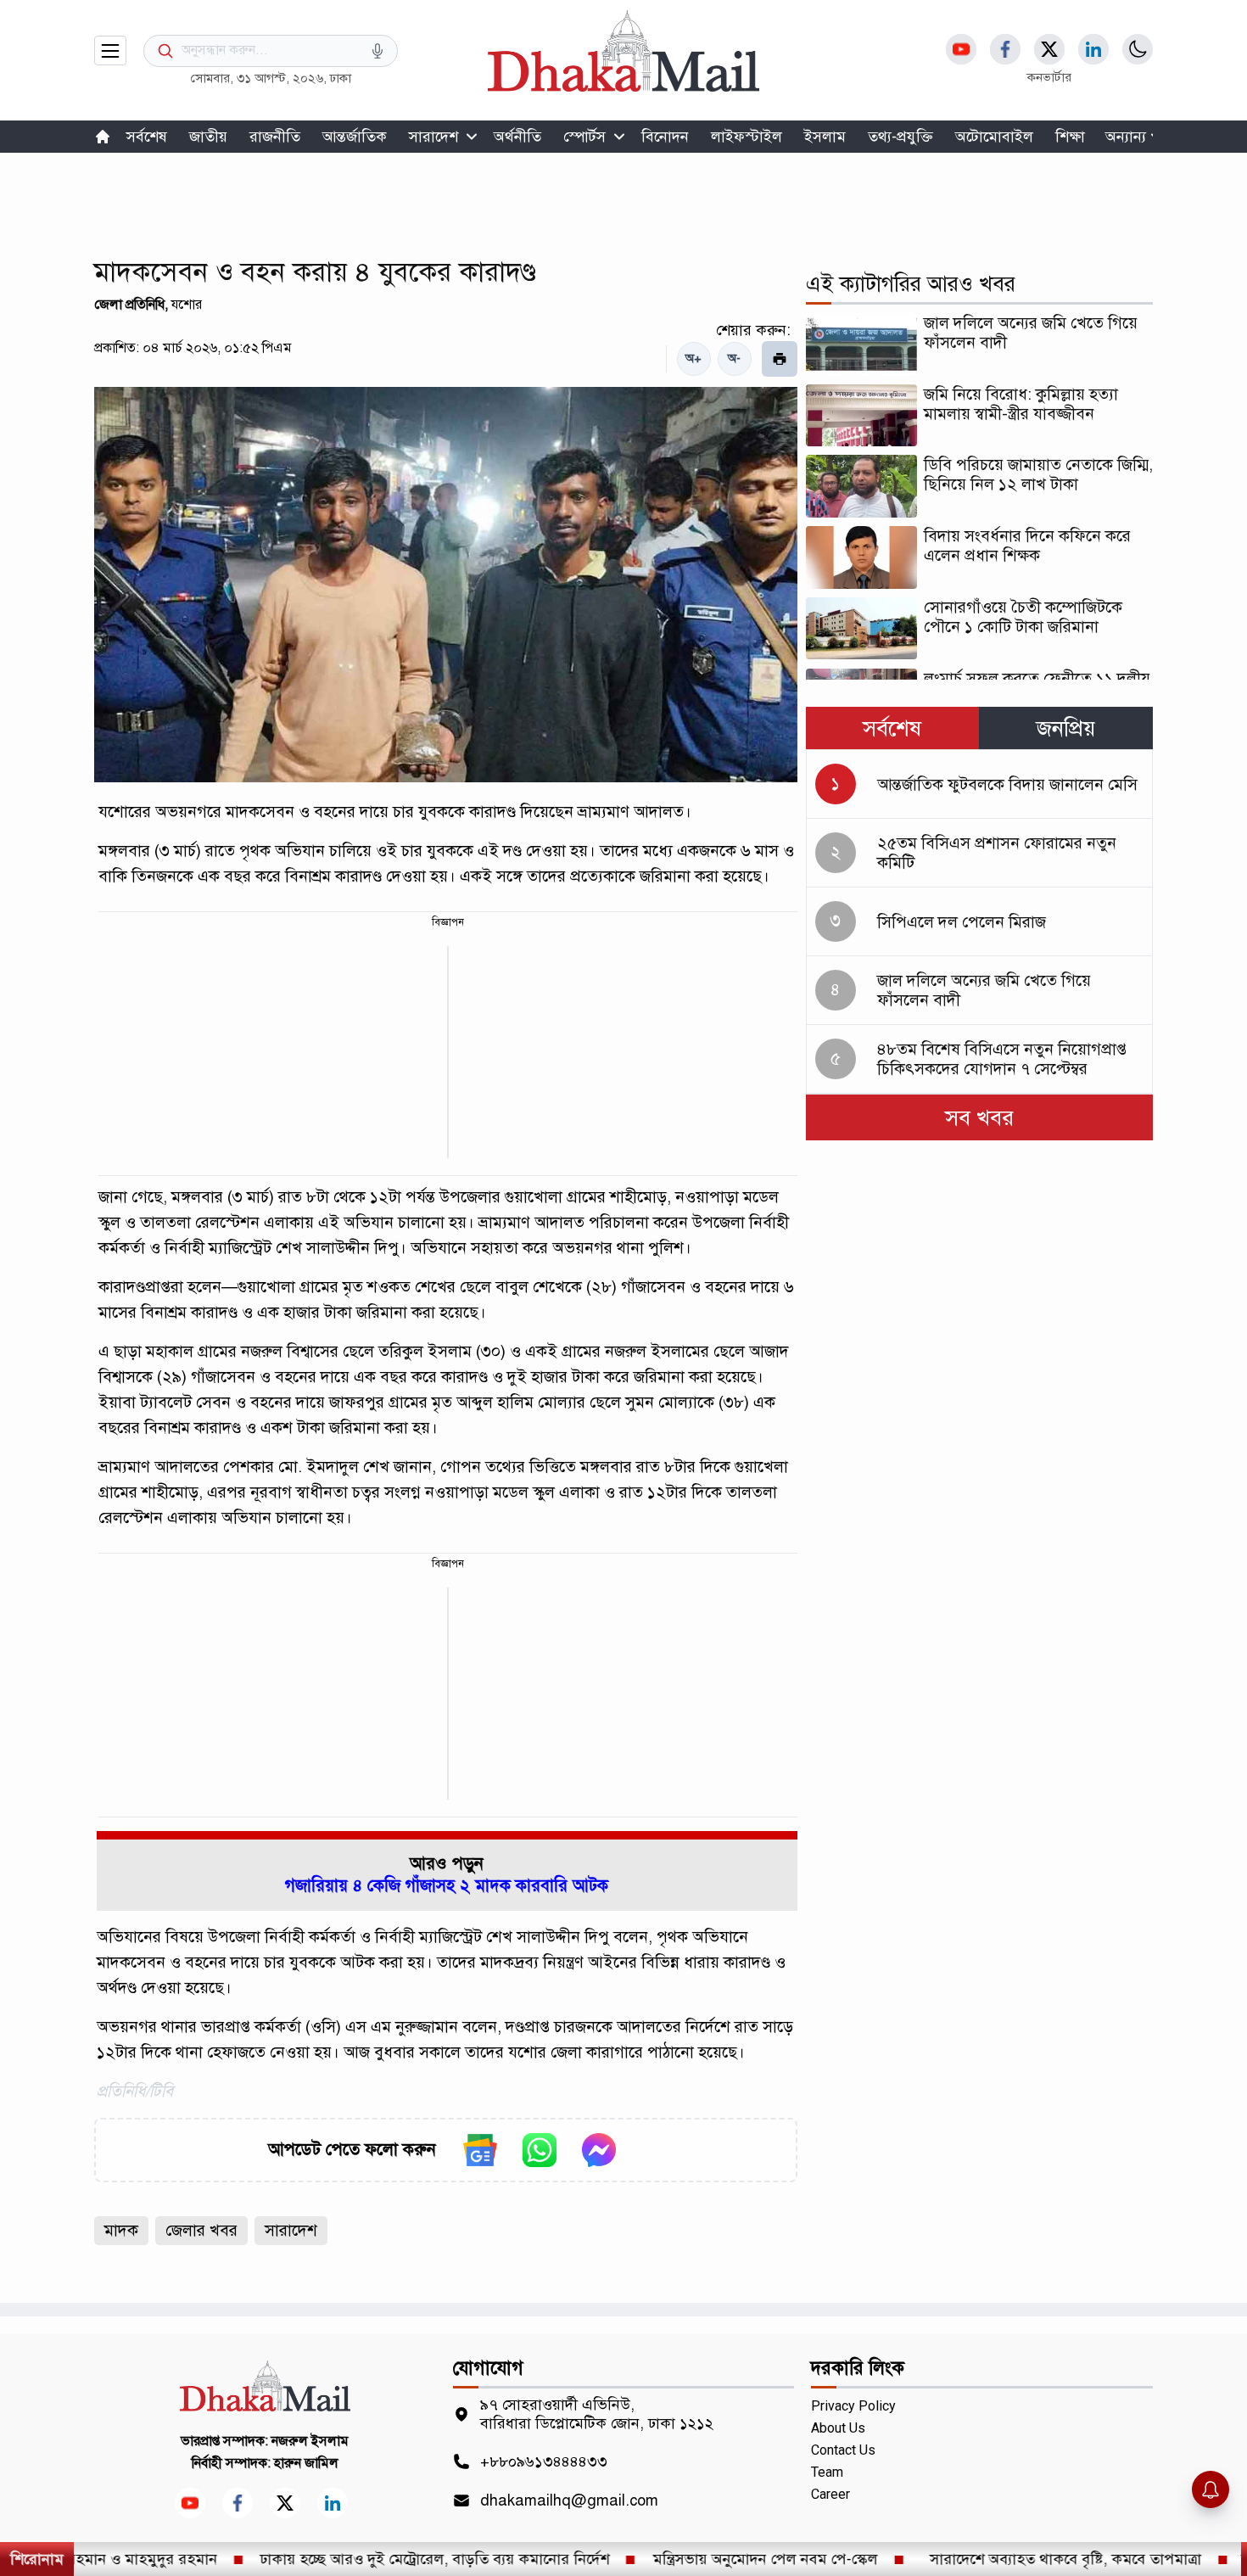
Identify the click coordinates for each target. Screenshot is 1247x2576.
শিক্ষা (1070, 137)
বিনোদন (665, 137)
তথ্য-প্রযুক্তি (900, 137)
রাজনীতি (275, 137)
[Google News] (480, 2150)
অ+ (693, 358)
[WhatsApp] (540, 2150)
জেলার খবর (201, 2230)
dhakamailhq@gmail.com (569, 2500)
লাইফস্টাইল (747, 137)
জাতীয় (208, 137)
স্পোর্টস (584, 137)
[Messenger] (599, 2150)
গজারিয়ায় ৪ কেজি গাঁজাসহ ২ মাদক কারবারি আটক (447, 1886)
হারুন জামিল (306, 2463)
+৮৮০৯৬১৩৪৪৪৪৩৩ (544, 2461)
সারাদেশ (433, 137)
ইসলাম (825, 137)
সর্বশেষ (147, 137)
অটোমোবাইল (994, 137)
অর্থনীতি (517, 137)
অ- (734, 358)
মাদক (121, 2230)
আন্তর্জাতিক (355, 137)
